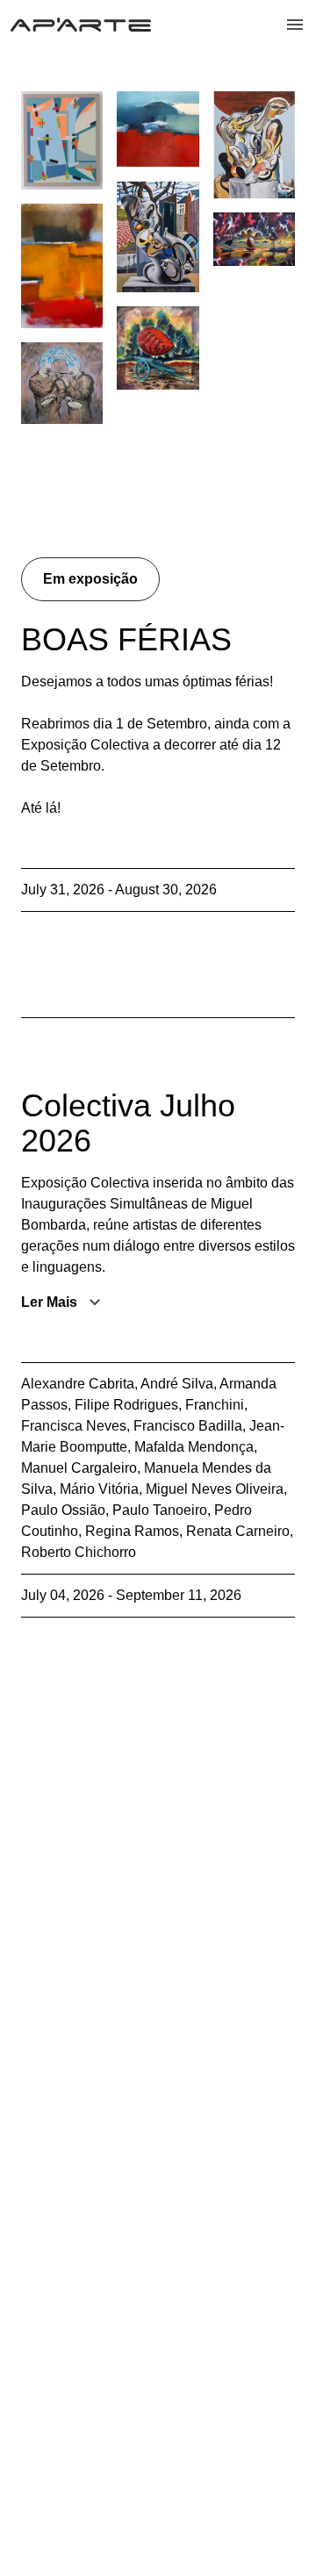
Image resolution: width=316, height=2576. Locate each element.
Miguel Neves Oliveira (215, 1489)
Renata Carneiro (238, 1531)
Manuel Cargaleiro (79, 1468)
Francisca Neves (74, 1426)
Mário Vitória (99, 1489)
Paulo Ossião (63, 1510)
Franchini (215, 1405)
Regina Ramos (132, 1531)
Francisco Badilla (188, 1426)
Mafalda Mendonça (194, 1447)
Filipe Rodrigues (126, 1405)
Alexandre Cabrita (78, 1384)
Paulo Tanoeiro (160, 1510)
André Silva (177, 1384)
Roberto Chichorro (79, 1552)
